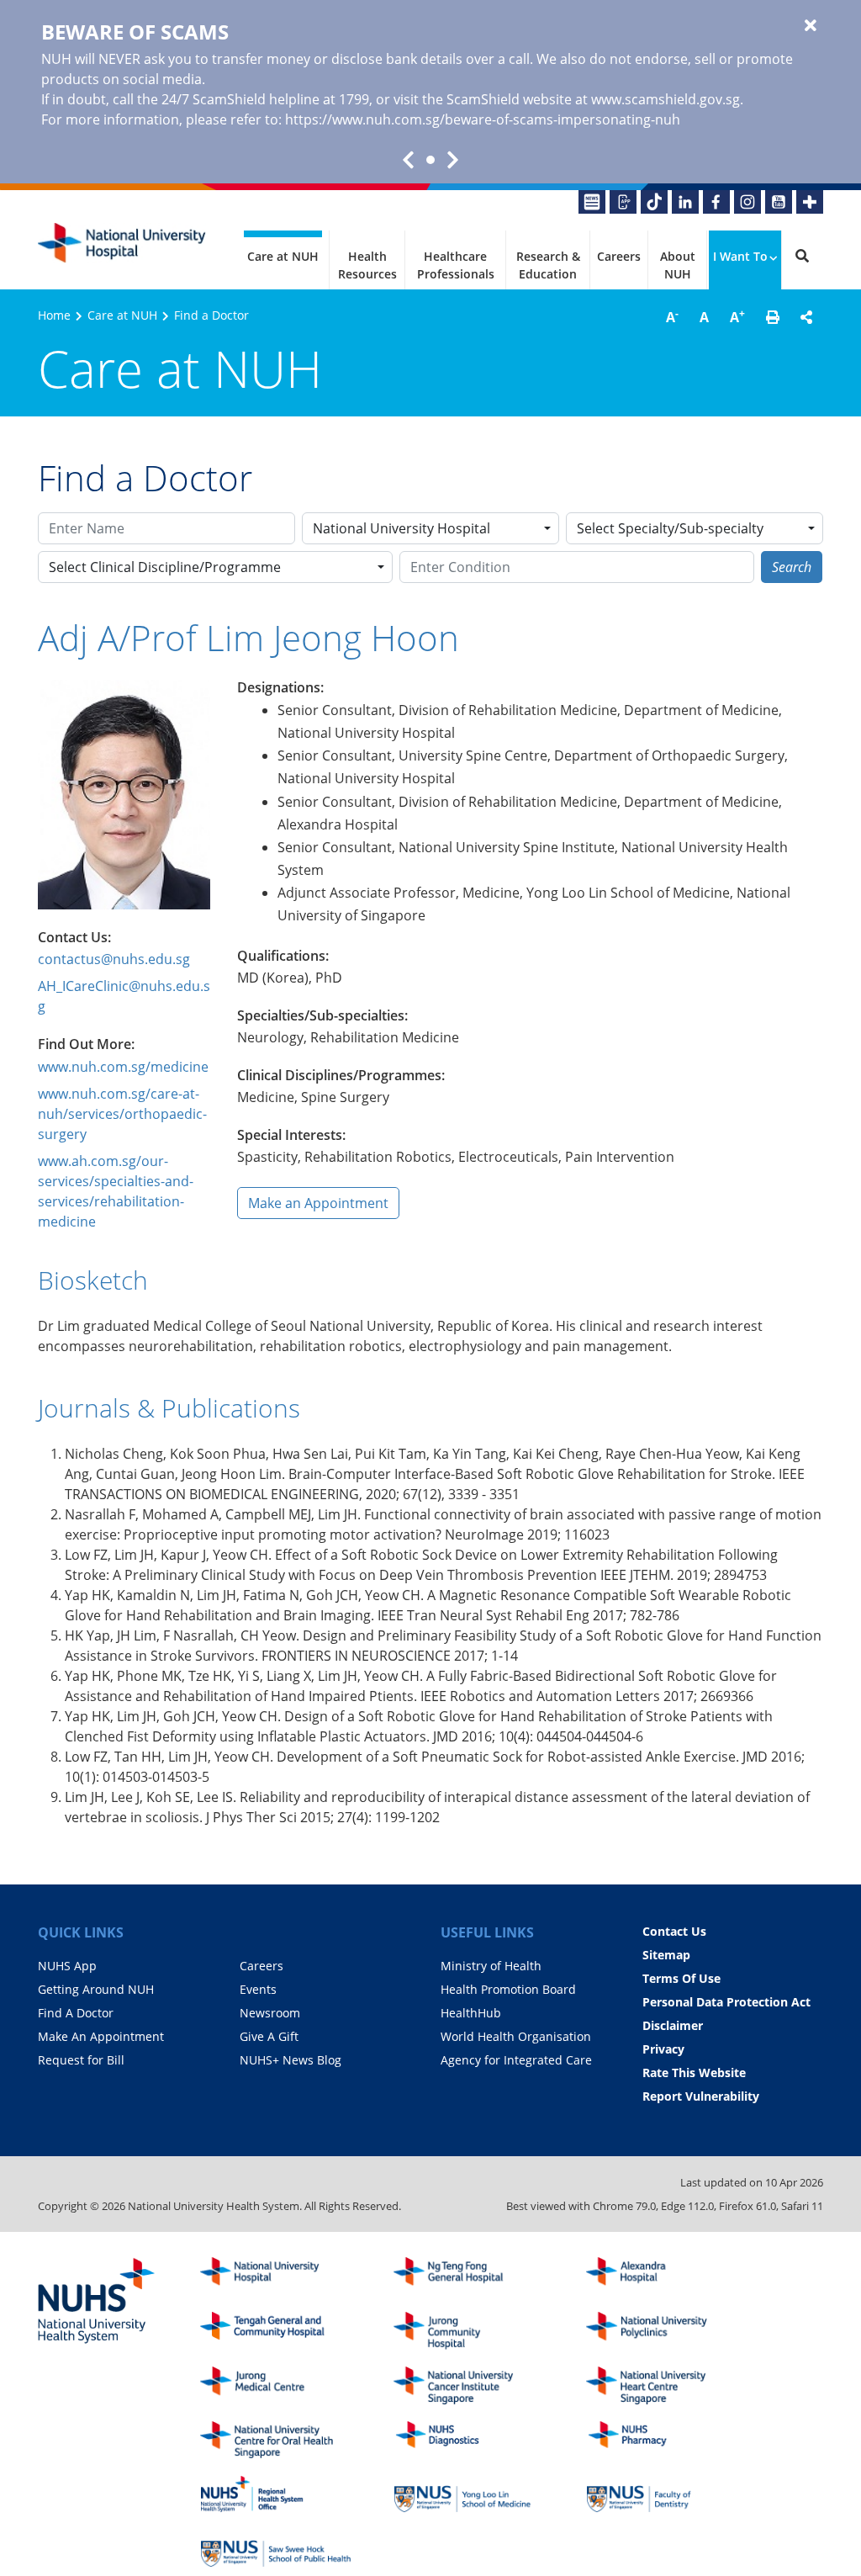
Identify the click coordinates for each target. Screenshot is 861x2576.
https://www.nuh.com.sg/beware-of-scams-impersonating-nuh (483, 119)
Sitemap (666, 1955)
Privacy (663, 2049)
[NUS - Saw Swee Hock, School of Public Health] (276, 2549)
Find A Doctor (76, 2013)
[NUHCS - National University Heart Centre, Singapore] (662, 2385)
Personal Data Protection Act (726, 2002)
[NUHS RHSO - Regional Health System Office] (276, 2494)
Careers (619, 256)
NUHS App (67, 1966)
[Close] (811, 26)
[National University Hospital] (122, 243)
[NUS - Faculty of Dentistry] (662, 2494)
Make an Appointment (318, 1203)
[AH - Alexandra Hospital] (662, 2276)
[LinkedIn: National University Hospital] (685, 202)
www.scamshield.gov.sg (666, 99)
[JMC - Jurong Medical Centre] (276, 2385)
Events (258, 1989)
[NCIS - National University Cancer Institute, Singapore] (469, 2385)
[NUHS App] (623, 202)
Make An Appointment (101, 2036)
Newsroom (270, 2013)
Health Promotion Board (508, 1989)
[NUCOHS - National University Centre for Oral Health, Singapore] (276, 2440)
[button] (773, 317)
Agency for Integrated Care (516, 2060)
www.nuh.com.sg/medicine (123, 1067)
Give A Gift (269, 2036)
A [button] (672, 316)
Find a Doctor (211, 315)
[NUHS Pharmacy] (662, 2440)
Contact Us (674, 1931)
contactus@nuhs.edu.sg (114, 959)
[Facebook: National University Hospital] (716, 202)
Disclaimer (673, 2025)
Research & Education (548, 265)
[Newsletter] (592, 202)
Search (792, 567)
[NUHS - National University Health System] (97, 2302)
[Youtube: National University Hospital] (779, 202)
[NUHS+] (810, 202)
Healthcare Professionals (456, 265)
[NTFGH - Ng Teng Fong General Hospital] (469, 2276)
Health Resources (367, 265)
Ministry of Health (491, 1966)
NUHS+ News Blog (291, 2060)
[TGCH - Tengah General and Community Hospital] (276, 2331)
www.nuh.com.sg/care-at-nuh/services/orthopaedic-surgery (122, 1114)
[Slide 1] (430, 160)
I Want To (740, 256)
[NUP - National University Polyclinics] (662, 2331)
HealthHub (471, 2013)
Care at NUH (283, 256)
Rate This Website (694, 2072)
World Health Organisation (516, 2036)
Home (54, 315)
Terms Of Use (681, 1978)
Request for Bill (81, 2060)
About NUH (678, 265)
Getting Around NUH (96, 1989)
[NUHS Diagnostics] (469, 2440)
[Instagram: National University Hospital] (747, 202)
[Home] (276, 2276)
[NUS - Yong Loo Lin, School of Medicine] (469, 2494)
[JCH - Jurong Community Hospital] (469, 2331)
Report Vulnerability (701, 2096)
